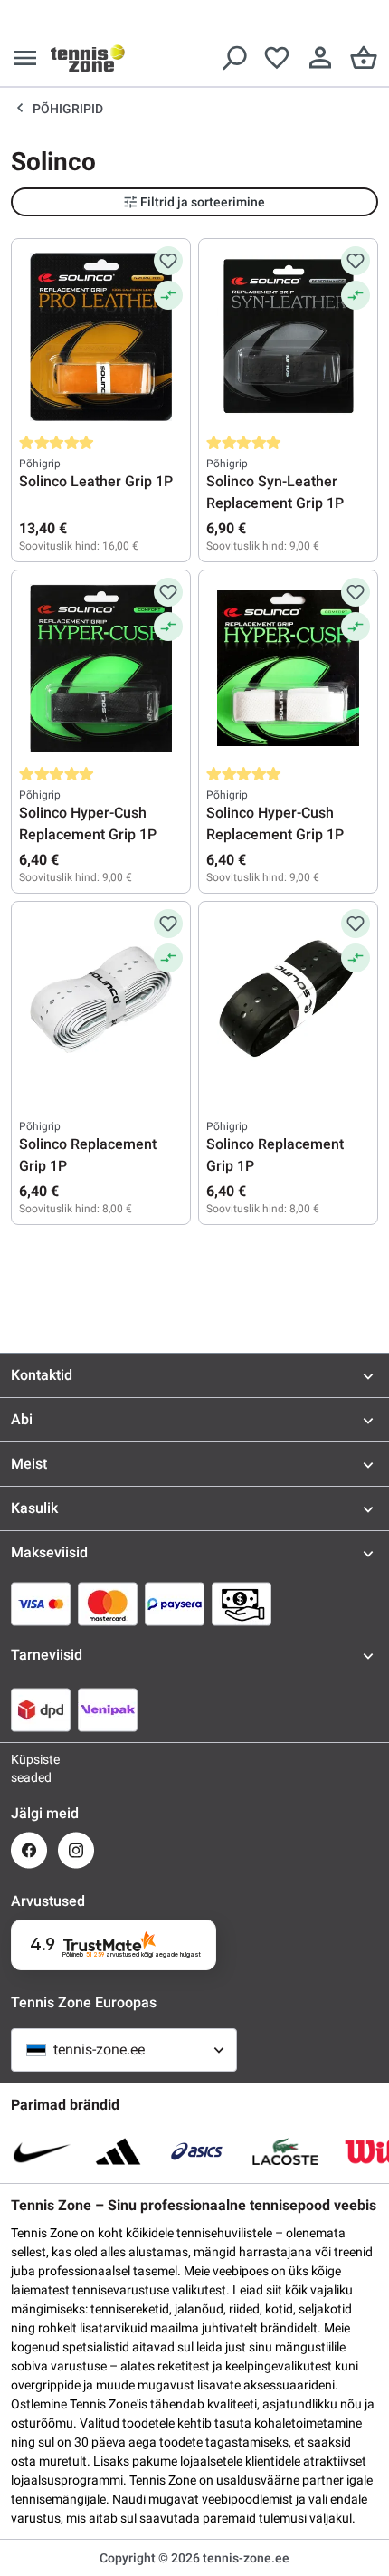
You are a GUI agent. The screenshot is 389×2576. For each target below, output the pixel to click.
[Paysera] (175, 1604)
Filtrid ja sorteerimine (203, 202)
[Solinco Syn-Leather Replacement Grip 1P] (288, 337)
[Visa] (41, 1604)
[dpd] (41, 1709)
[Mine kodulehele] (88, 58)
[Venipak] (108, 1709)
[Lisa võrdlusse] (168, 295)
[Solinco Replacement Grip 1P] (101, 1000)
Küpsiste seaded (29, 1768)
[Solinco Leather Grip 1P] (101, 337)
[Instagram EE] (76, 1850)
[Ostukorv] (364, 58)
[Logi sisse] (320, 58)
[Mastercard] (108, 1604)
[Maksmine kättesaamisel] (242, 1604)
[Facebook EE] (29, 1850)
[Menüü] (25, 58)
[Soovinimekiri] (277, 58)
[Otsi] (233, 58)
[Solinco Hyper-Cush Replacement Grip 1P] (101, 668)
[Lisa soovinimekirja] (168, 261)
